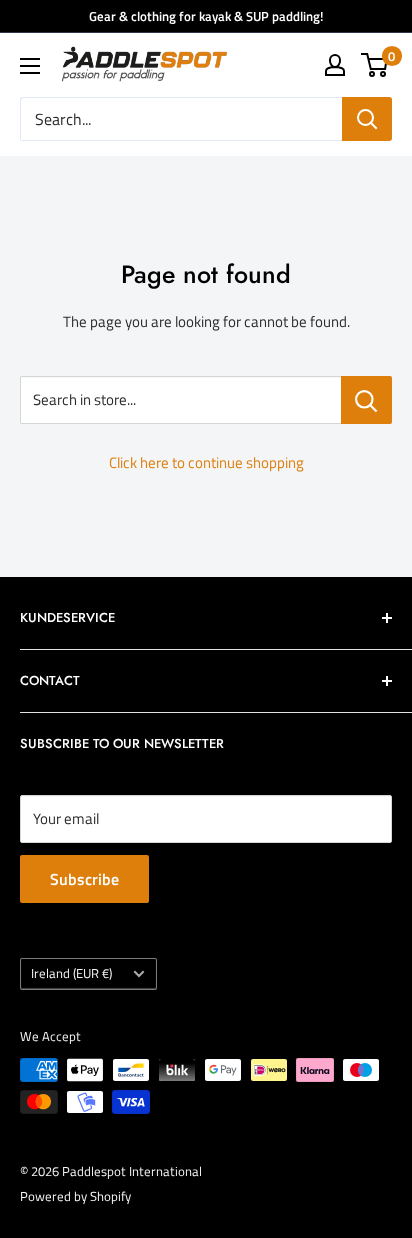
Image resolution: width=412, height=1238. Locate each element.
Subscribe (84, 879)
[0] (375, 65)
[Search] (367, 119)
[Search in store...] (366, 400)
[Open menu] (30, 66)
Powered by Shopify (75, 1196)
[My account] (335, 65)
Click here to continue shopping (206, 462)
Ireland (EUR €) (71, 973)
